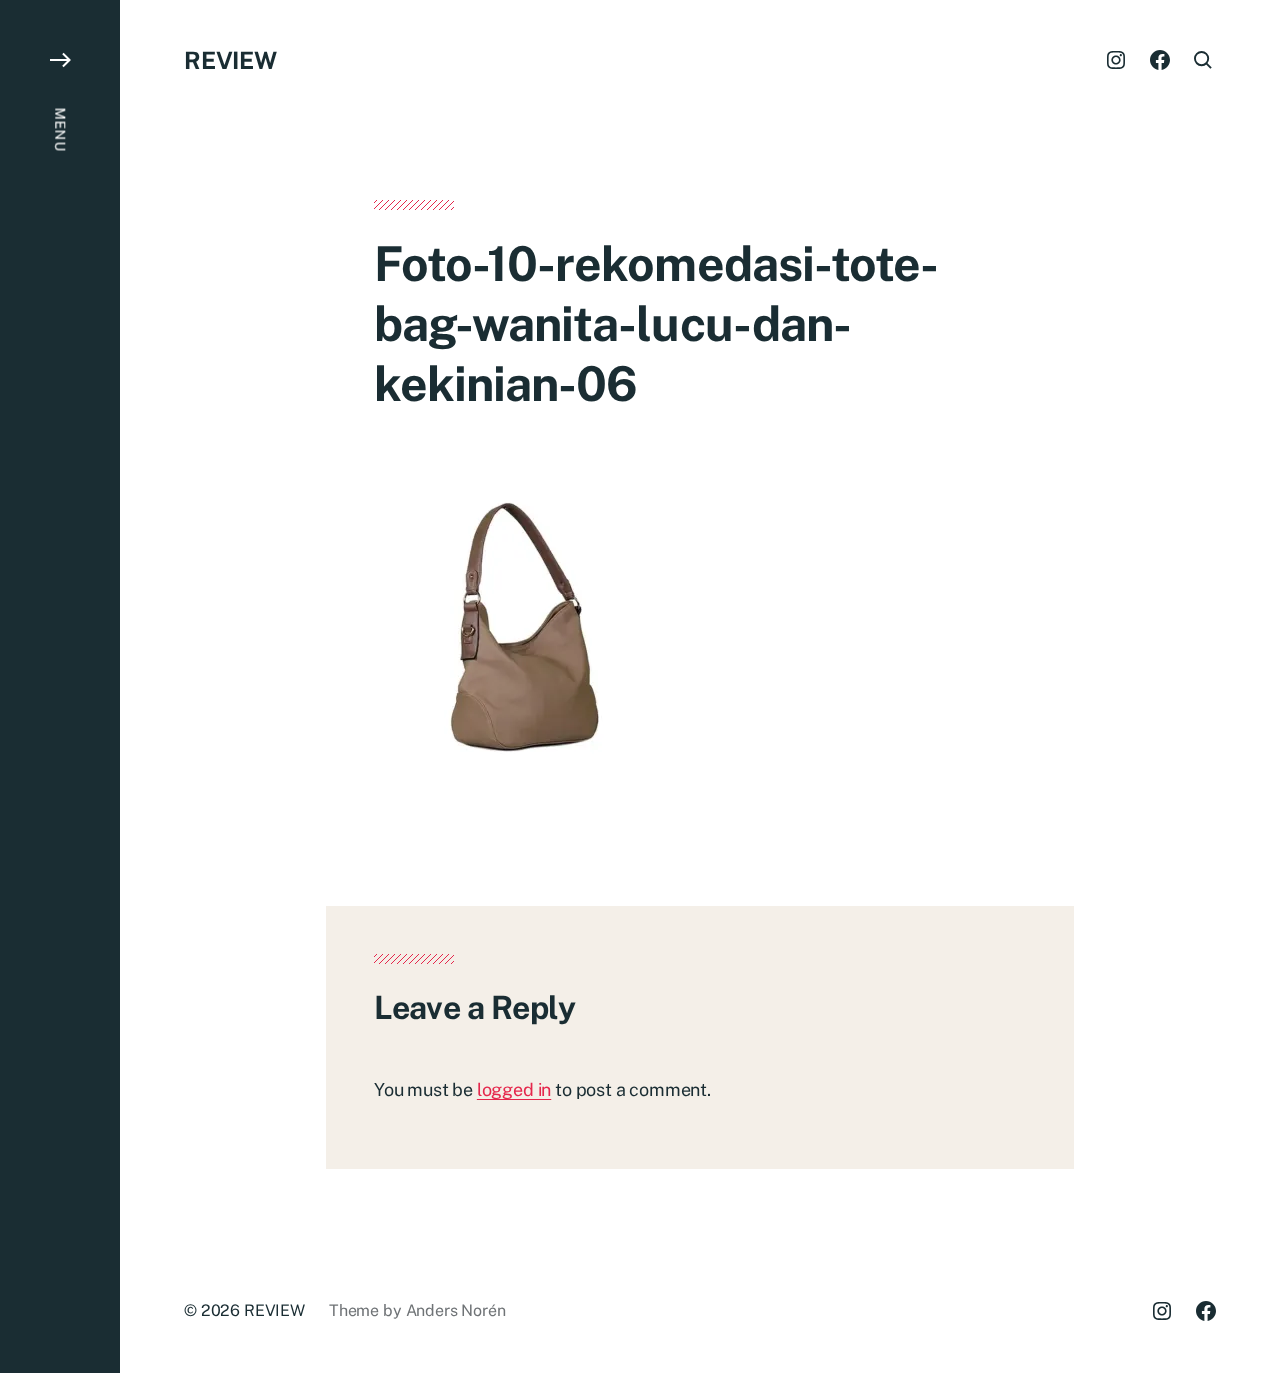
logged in (514, 1089)
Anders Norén (456, 1310)
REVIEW (230, 60)
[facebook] (1160, 60)
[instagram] (1116, 60)
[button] (60, 686)
